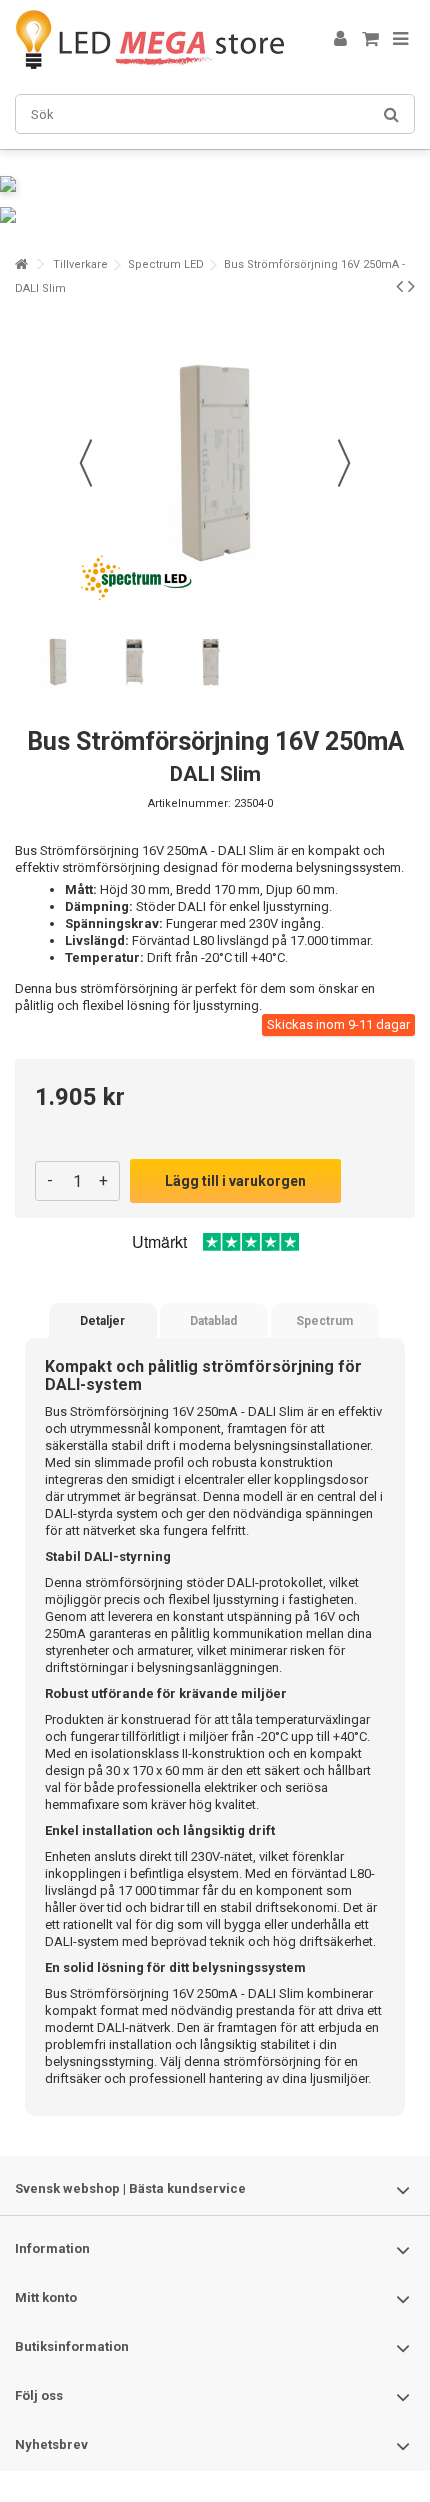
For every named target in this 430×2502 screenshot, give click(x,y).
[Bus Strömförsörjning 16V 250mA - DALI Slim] (58, 662)
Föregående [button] (86, 463)
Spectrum (324, 1321)
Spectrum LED (166, 264)
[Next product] (411, 286)
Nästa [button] (344, 463)
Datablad (213, 1321)
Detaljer (102, 1321)
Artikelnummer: (189, 803)
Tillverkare (80, 264)
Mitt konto (46, 2297)
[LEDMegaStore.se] (150, 39)
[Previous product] (399, 286)
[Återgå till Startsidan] (21, 264)
